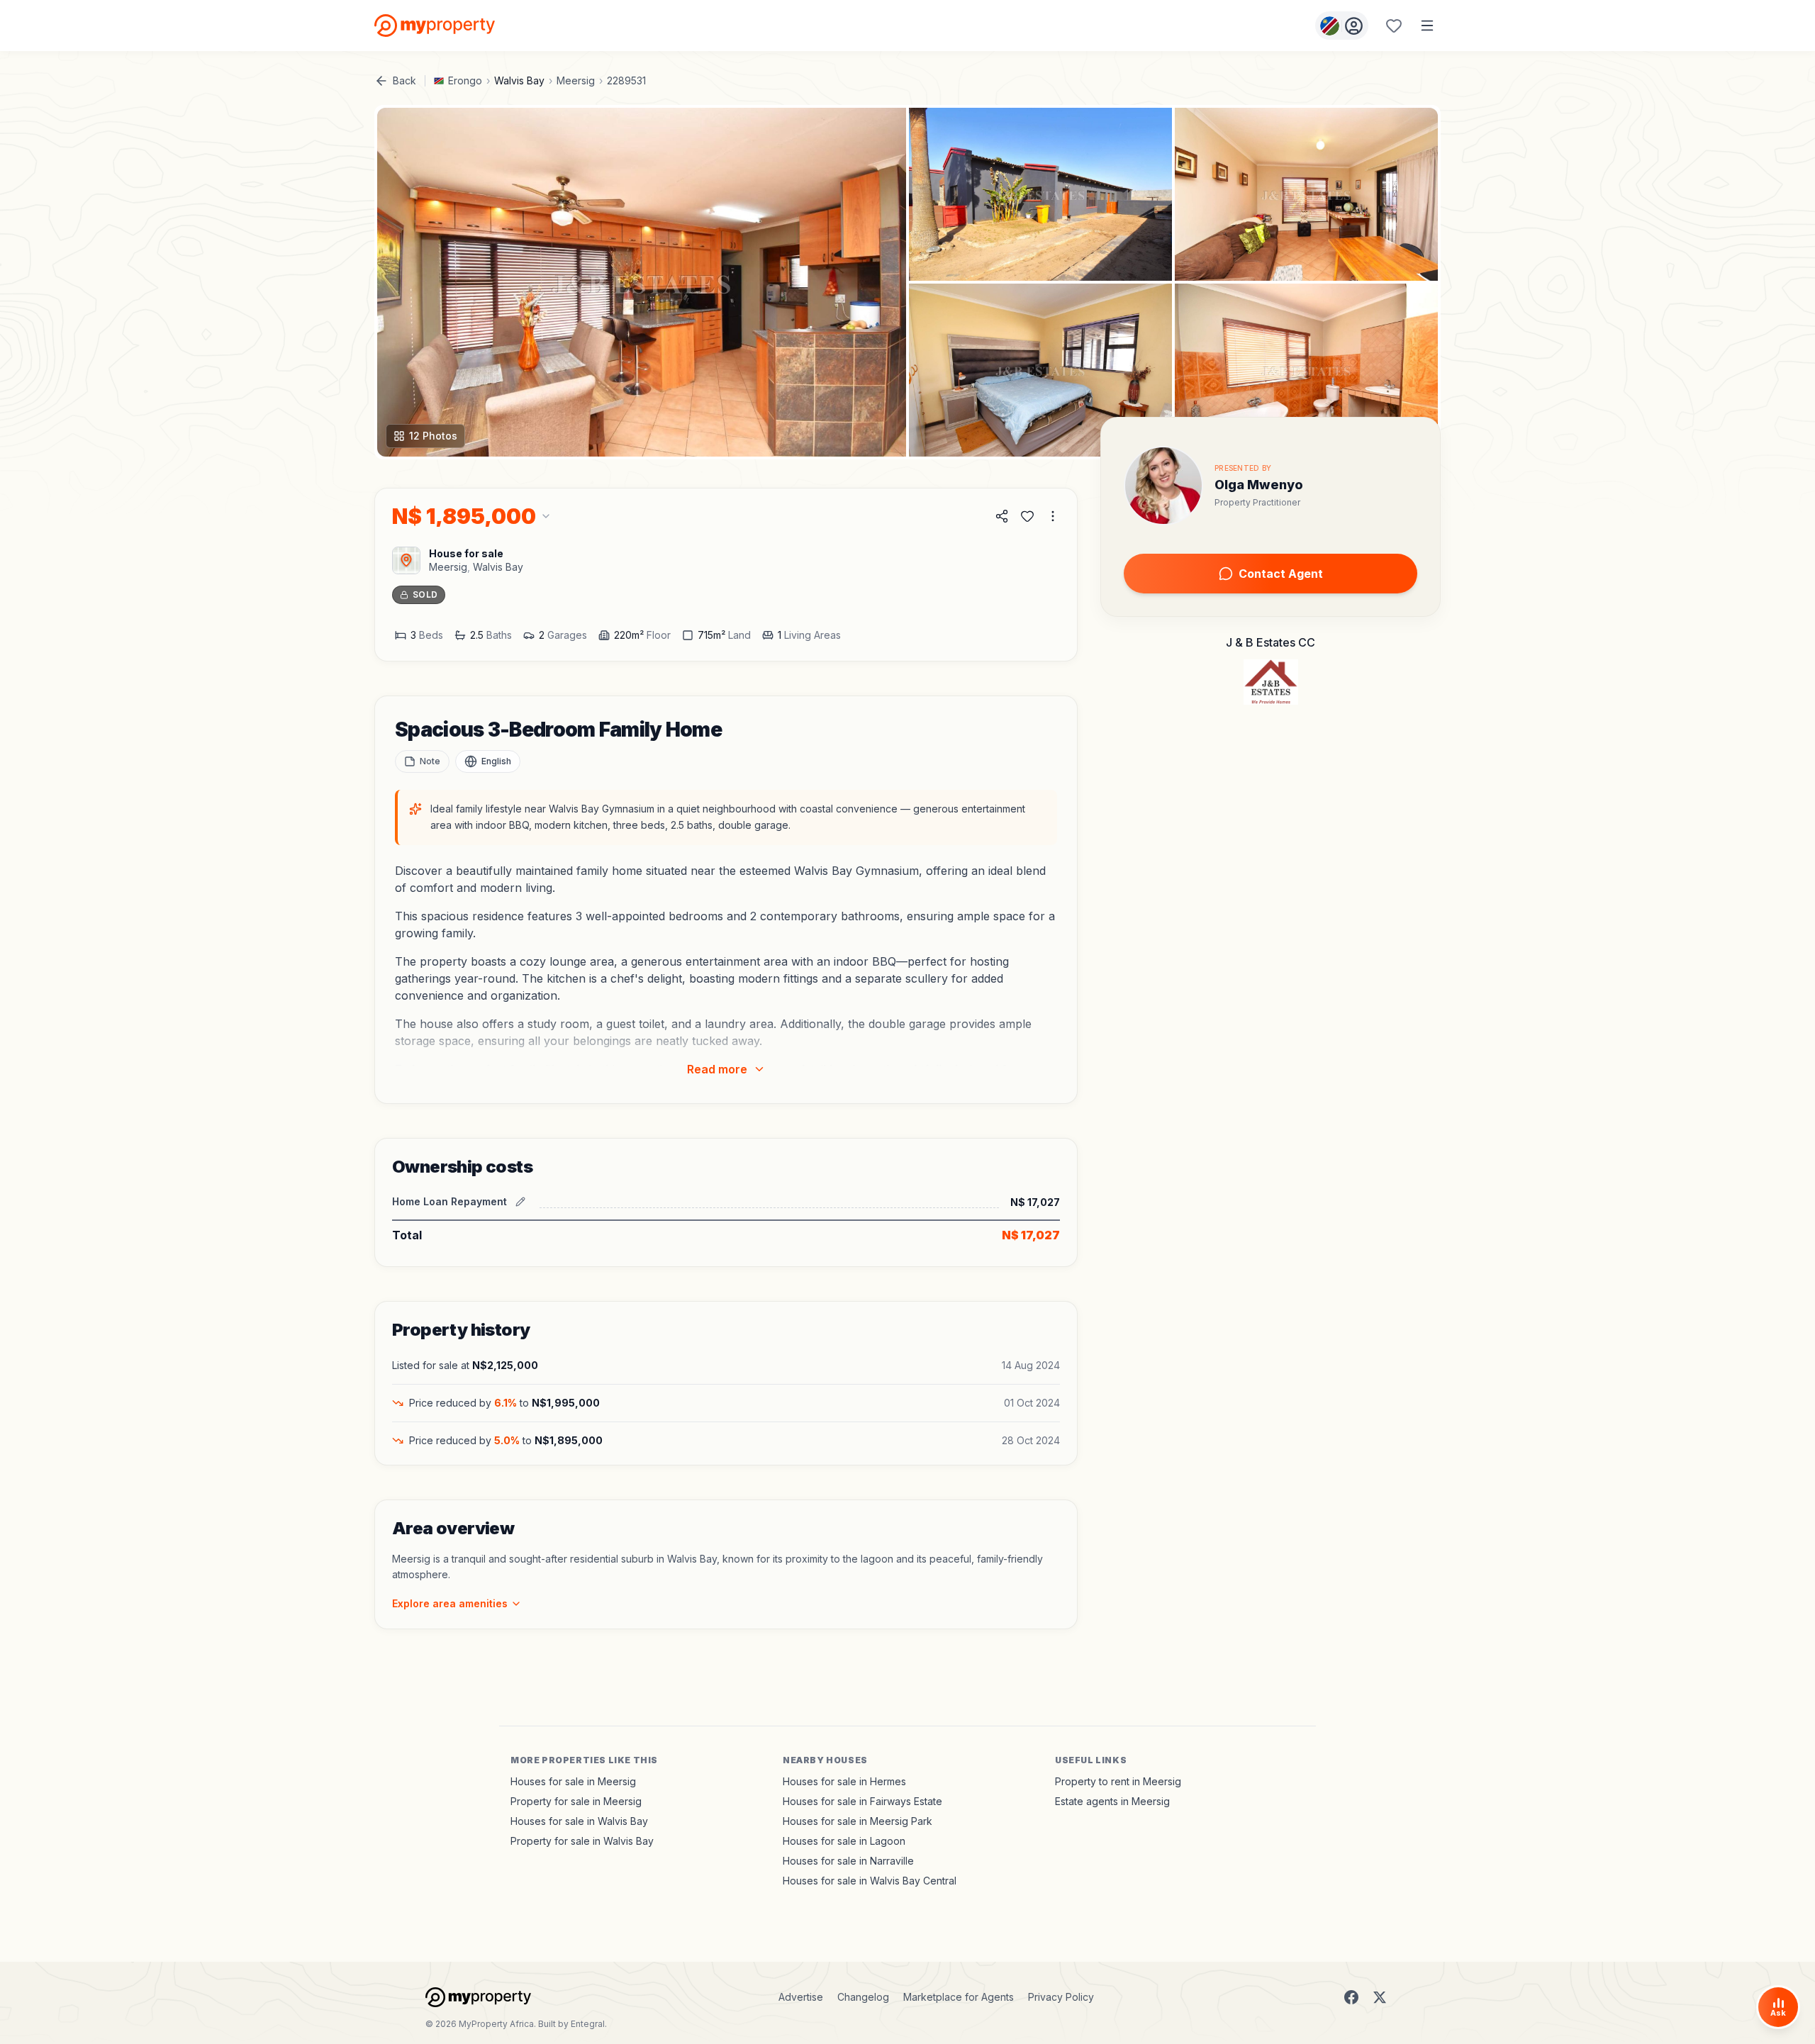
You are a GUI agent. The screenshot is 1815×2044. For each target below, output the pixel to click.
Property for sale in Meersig (576, 1801)
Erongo (465, 80)
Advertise (801, 1997)
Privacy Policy (1061, 1997)
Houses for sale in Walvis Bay (579, 1821)
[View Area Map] (406, 560)
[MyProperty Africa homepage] (478, 1997)
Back (404, 80)
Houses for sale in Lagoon (844, 1841)
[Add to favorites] (1027, 516)
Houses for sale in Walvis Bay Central (870, 1881)
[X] (1380, 1997)
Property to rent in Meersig (1118, 1781)
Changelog (863, 1997)
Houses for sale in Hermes (844, 1781)
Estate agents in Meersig (1112, 1801)
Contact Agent (1281, 574)
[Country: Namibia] (1342, 26)
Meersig (576, 80)
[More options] (1053, 516)
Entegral (588, 2024)
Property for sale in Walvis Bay (582, 1841)
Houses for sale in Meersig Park (858, 1821)
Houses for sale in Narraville (848, 1861)
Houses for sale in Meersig (573, 1781)
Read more (717, 1069)
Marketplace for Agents (959, 1997)
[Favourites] (1394, 26)
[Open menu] (1427, 26)
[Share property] (1002, 516)
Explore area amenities (450, 1603)
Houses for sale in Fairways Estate (862, 1801)
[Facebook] (1351, 1997)
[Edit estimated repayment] (520, 1202)
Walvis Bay (519, 80)
